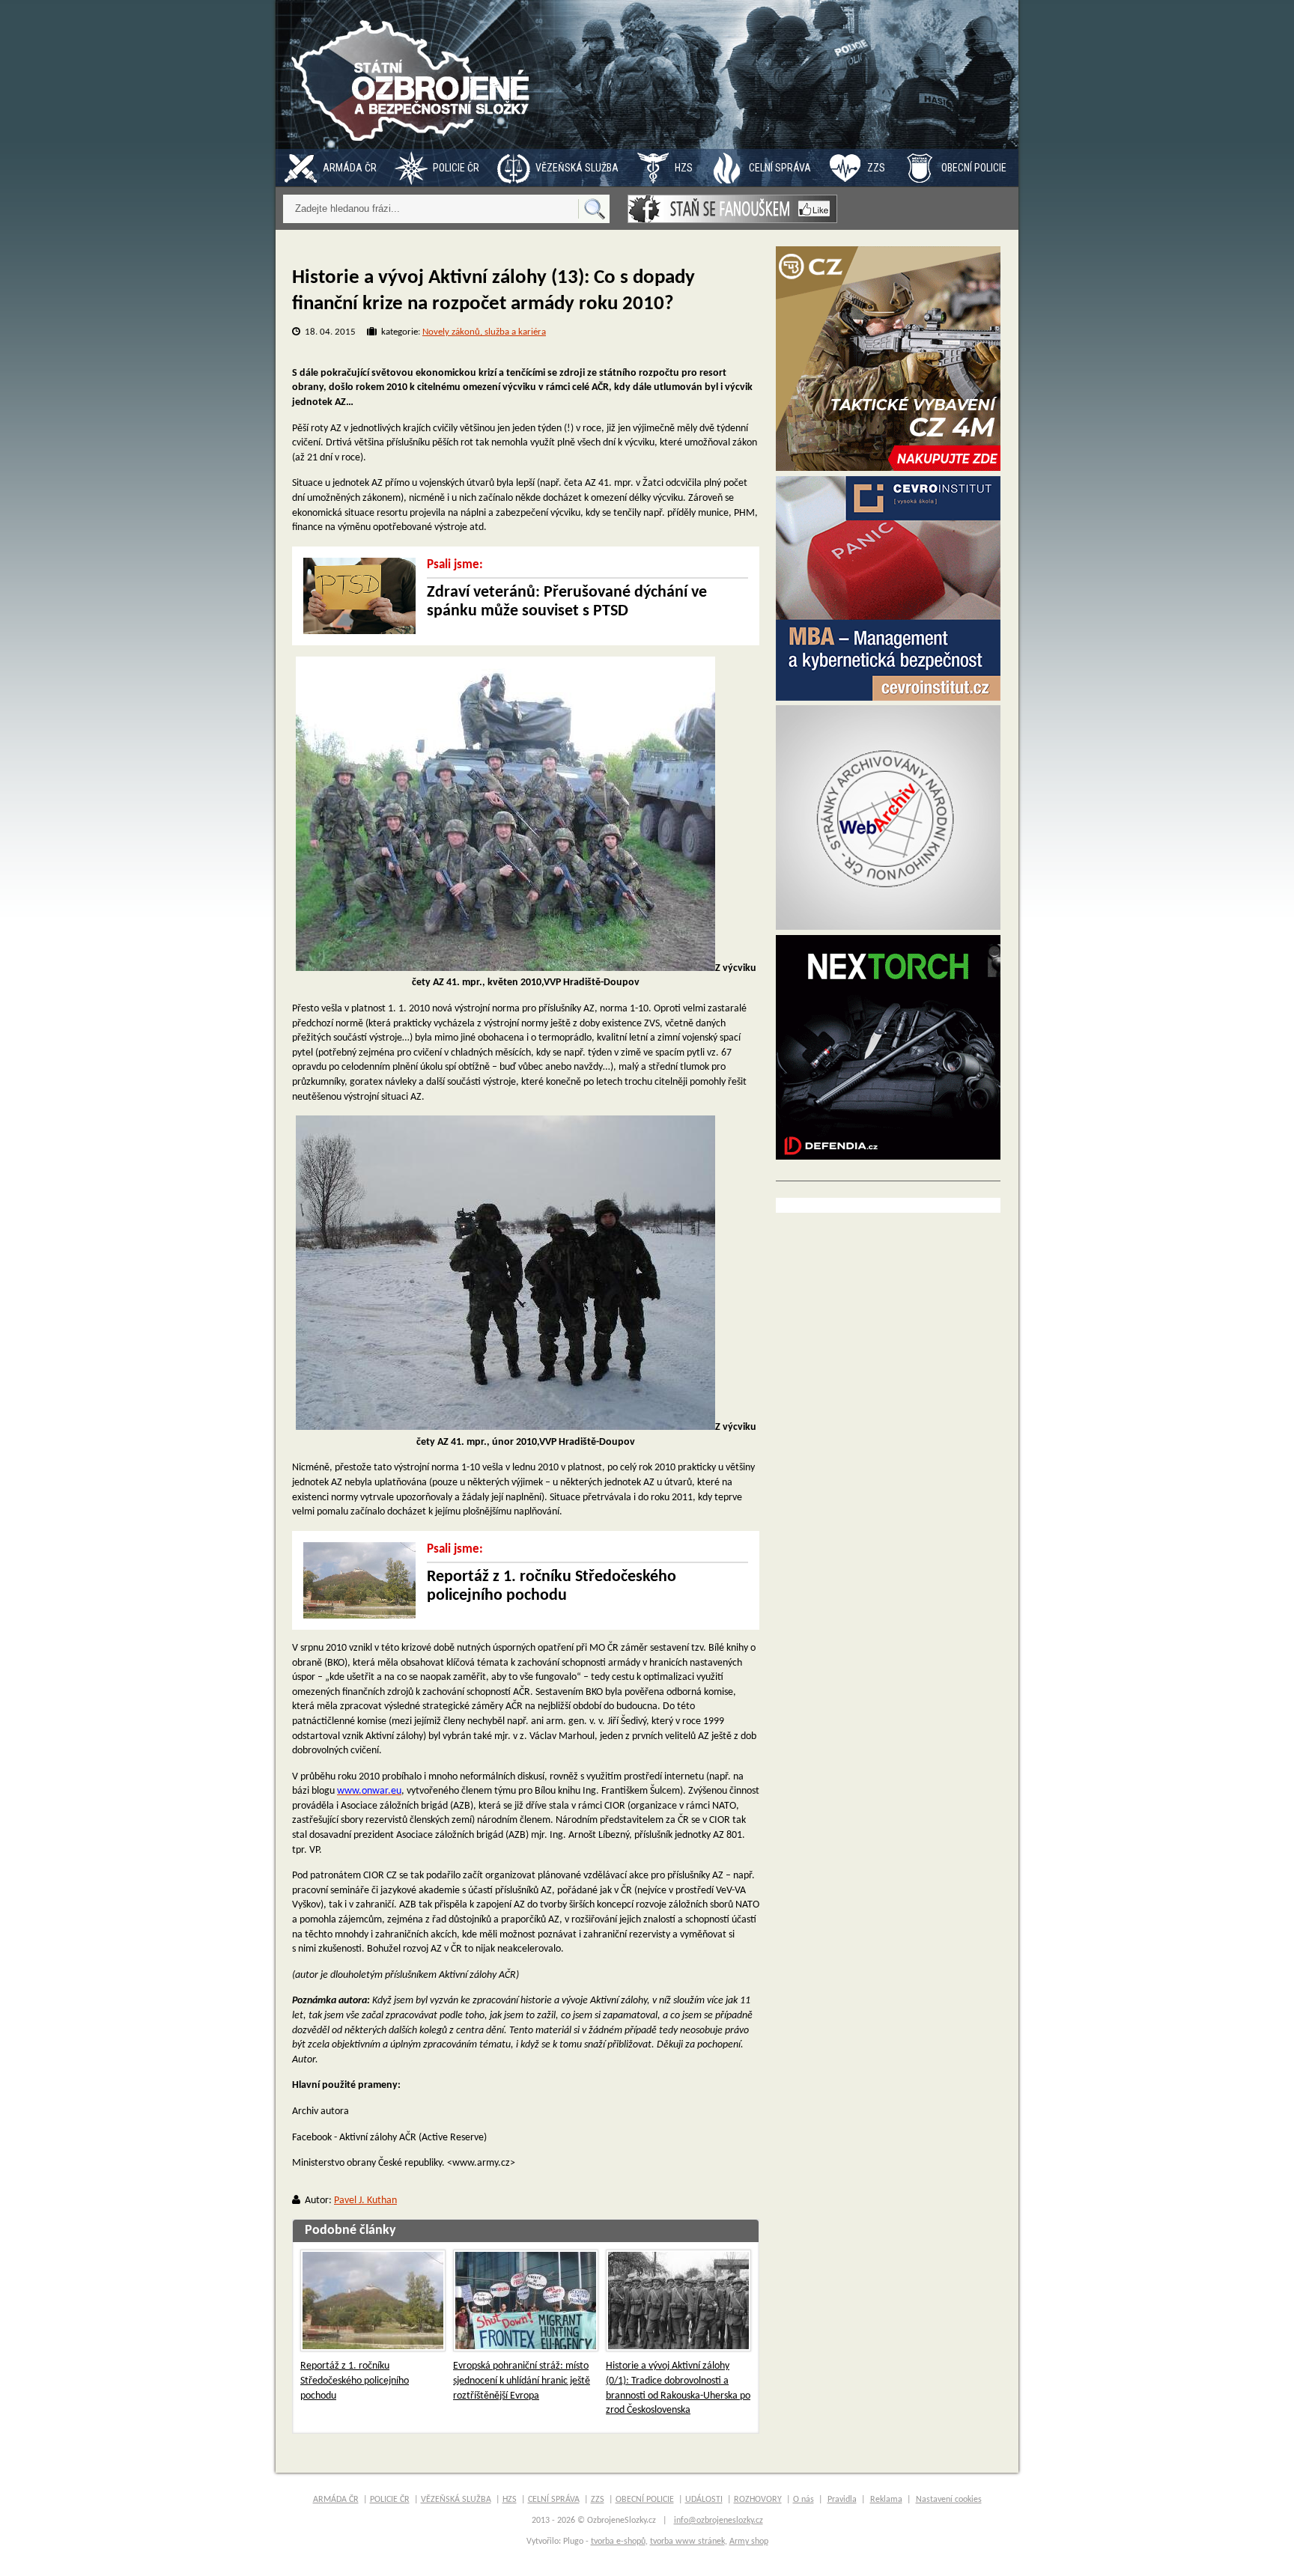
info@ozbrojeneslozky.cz (719, 2521)
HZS (684, 168)
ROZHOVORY (758, 2500)
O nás (804, 2500)
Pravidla (842, 2500)
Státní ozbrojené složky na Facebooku (732, 209)
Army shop (749, 2542)
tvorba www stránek (687, 2542)
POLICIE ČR (456, 168)
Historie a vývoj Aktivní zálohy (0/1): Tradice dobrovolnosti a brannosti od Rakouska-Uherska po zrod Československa (678, 2388)
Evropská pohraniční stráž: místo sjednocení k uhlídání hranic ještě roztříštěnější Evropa (522, 2381)
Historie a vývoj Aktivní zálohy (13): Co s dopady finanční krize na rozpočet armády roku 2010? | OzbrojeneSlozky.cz (414, 74)
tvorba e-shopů (618, 2542)
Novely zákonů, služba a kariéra (484, 332)
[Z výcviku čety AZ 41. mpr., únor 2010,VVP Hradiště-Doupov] (505, 1427)
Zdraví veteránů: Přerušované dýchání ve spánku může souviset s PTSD (567, 602)
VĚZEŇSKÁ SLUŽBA (577, 168)
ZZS (876, 168)
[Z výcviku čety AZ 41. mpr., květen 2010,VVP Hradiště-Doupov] (505, 968)
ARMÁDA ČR (350, 168)
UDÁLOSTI (704, 2500)
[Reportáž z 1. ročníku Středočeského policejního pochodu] (373, 2301)
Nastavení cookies (949, 2500)
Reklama (886, 2500)
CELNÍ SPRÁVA (780, 168)
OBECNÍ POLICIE (974, 168)
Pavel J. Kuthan (365, 2201)
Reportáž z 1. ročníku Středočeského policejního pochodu (552, 1586)
